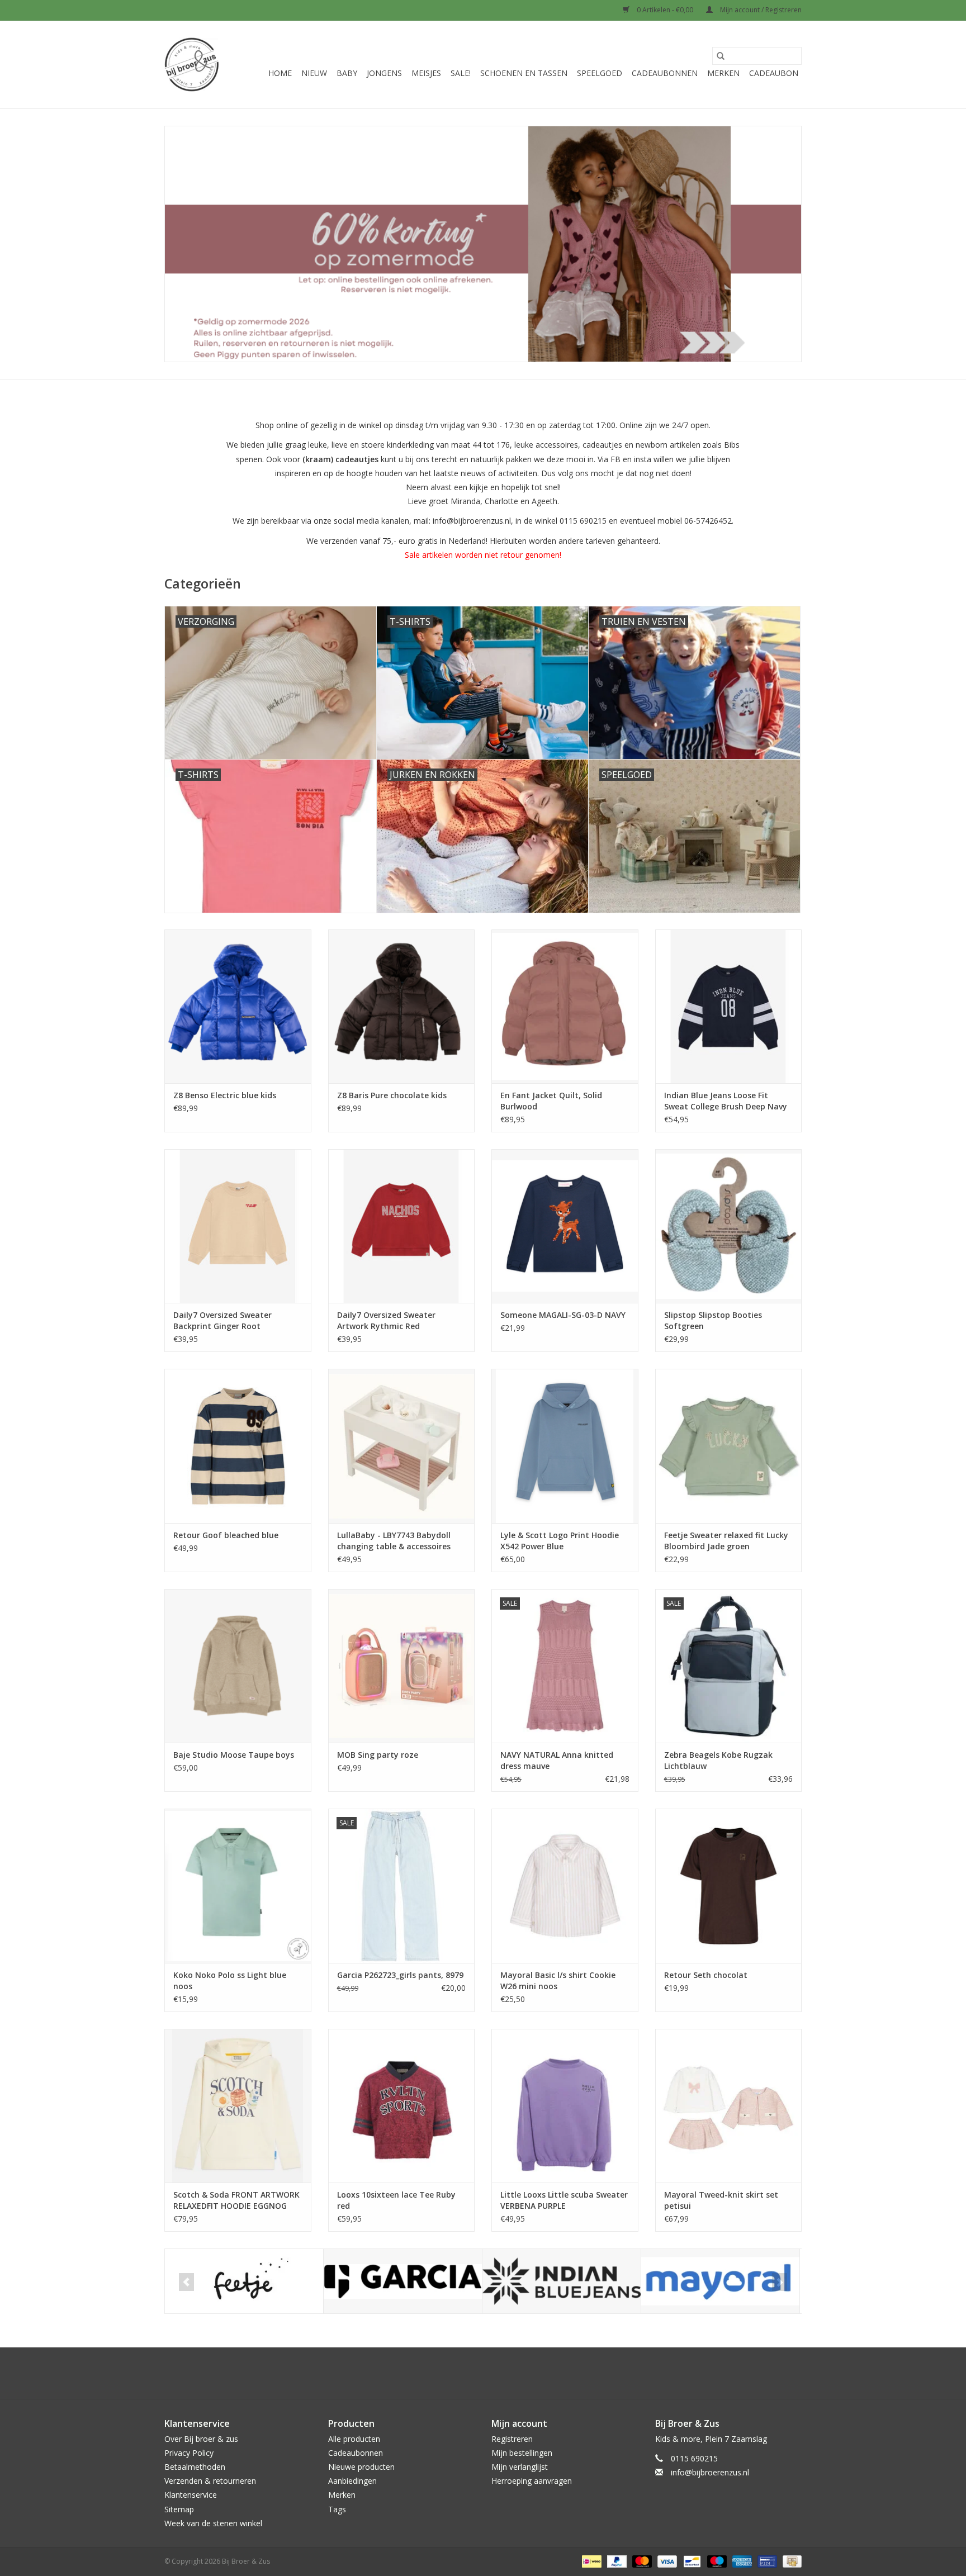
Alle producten (354, 2439)
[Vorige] (186, 2282)
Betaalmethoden (195, 2467)
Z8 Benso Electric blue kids (225, 1095)
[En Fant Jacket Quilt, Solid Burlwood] (565, 1006)
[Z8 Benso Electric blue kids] (238, 1006)
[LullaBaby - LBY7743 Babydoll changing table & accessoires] (402, 1446)
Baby (347, 73)
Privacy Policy (189, 2453)
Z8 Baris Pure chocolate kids (392, 1095)
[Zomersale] (483, 244)
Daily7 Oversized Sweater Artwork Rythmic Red (386, 1320)
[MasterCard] (641, 2561)
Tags (337, 2509)
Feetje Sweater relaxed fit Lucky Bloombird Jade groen (726, 1541)
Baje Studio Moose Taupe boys (234, 1755)
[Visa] (666, 2561)
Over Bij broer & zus (201, 2439)
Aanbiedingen (352, 2481)
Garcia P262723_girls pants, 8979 (400, 1975)
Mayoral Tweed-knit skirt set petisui (721, 2200)
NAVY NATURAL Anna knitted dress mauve (557, 1760)
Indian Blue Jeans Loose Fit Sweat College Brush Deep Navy (726, 1101)
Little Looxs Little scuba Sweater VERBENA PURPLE (564, 2200)
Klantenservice (191, 2495)
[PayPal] (616, 2561)
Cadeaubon (774, 73)
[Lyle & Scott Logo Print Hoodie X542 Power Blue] (565, 1446)
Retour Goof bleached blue (226, 1535)
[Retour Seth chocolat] (729, 1885)
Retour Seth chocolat (706, 1975)
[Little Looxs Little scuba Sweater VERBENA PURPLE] (565, 2106)
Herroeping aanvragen (532, 2481)
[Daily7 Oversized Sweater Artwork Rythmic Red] (402, 1226)
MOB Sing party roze (378, 1755)
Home (280, 73)
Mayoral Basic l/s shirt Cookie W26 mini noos (558, 1980)
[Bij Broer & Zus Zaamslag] (192, 65)
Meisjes (426, 73)
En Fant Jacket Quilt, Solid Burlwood (551, 1101)
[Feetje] (244, 2281)
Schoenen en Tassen (524, 73)
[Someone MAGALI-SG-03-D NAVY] (565, 1226)
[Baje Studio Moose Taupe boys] (238, 1666)
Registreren (512, 2439)
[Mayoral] (720, 2281)
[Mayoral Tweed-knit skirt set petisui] (729, 2106)
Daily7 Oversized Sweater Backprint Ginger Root (222, 1320)
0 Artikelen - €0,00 (665, 10)
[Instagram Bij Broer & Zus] (493, 2373)
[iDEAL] (590, 2561)
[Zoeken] (721, 56)
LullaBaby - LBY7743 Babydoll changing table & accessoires (394, 1541)
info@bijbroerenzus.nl (710, 2472)
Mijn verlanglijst (520, 2467)
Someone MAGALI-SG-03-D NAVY (563, 1315)
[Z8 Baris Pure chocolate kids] (402, 1006)
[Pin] (766, 2561)
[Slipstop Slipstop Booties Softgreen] (729, 1226)
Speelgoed (600, 73)
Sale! (461, 73)
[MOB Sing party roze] (402, 1666)
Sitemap (179, 2509)
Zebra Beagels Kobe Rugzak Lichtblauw (718, 1760)
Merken (723, 73)
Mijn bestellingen (522, 2453)
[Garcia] (403, 2281)
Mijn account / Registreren (760, 10)
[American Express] (741, 2561)
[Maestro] (716, 2561)
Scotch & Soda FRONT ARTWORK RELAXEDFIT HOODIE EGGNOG (236, 2200)
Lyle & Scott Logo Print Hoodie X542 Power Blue (560, 1541)
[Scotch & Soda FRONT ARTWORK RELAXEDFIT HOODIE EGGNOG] (238, 2106)
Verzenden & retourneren (210, 2481)
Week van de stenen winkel (213, 2523)
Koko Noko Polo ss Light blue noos (230, 1980)
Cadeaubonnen (665, 73)
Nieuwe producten (361, 2467)
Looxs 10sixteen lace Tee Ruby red (396, 2200)
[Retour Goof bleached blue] (238, 1446)
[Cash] (790, 2561)
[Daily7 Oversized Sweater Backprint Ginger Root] (238, 1226)
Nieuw (314, 73)
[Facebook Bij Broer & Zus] (473, 2373)
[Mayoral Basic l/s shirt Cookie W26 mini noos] (565, 1885)
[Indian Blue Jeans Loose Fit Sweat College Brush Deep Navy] (729, 1006)
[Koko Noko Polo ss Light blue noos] (238, 1885)
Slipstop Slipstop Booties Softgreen (713, 1320)
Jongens (384, 73)
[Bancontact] (691, 2561)
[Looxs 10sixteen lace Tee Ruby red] (402, 2106)
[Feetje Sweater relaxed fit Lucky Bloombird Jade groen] (729, 1446)
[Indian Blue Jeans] (562, 2281)
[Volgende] (780, 2282)
